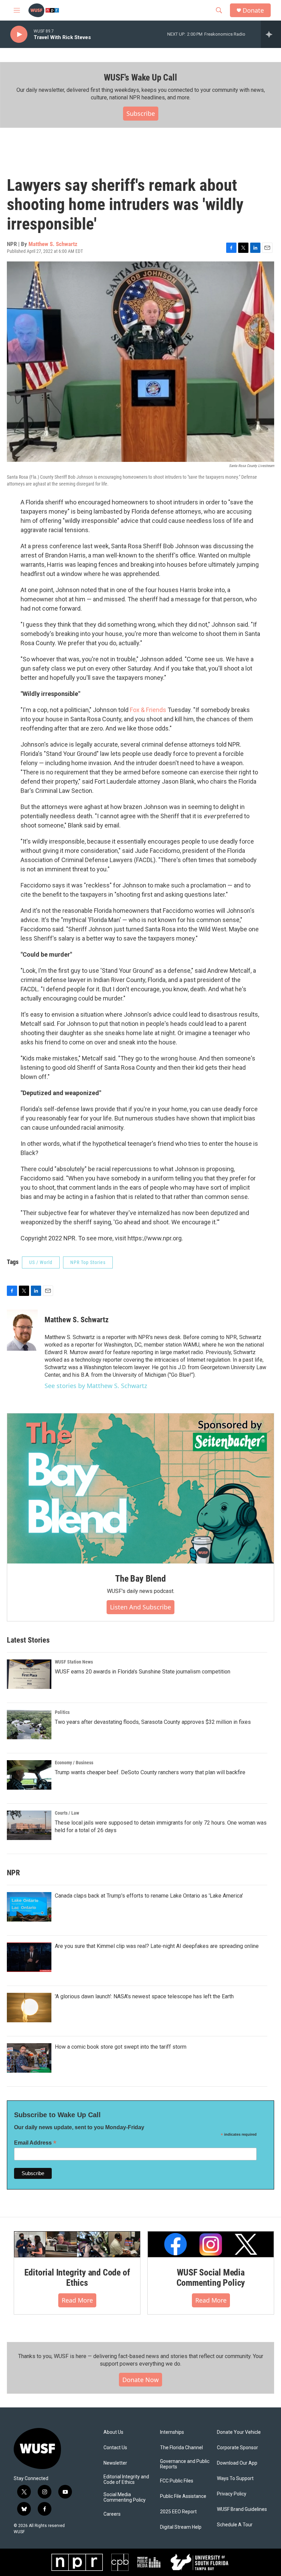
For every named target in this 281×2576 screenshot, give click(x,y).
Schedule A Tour (235, 2525)
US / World (41, 1262)
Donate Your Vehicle (239, 2432)
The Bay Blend (140, 1579)
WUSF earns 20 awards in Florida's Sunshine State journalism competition (143, 1672)
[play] (19, 34)
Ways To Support (235, 2479)
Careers (112, 2514)
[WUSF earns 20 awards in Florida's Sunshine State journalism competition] (29, 1674)
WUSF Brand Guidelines (242, 2509)
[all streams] (271, 34)
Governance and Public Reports (185, 2464)
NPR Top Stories (88, 1262)
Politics (62, 1712)
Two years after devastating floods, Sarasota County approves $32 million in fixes (153, 1722)
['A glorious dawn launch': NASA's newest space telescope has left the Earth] (29, 2008)
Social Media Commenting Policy (125, 2497)
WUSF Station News (74, 1662)
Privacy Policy (232, 2494)
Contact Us (115, 2448)
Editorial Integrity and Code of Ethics (77, 2278)
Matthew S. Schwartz (53, 244)
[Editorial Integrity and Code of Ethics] (77, 2244)
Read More (77, 2300)
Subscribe (141, 113)
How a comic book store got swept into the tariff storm (121, 2047)
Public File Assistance (183, 2496)
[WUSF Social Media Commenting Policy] (211, 2244)
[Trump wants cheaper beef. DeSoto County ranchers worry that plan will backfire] (29, 1775)
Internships (172, 2432)
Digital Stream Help (181, 2527)
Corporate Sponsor (237, 2448)
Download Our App (237, 2463)
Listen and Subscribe (140, 1607)
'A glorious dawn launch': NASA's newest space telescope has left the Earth (144, 1996)
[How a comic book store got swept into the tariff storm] (29, 2058)
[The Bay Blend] (140, 1488)
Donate (253, 10)
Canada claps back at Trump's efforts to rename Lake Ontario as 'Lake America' (149, 1896)
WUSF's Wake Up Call (140, 77)
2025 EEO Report (178, 2512)
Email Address (35, 2143)
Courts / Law (67, 1813)
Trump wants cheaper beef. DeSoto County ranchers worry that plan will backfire (150, 1772)
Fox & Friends (148, 710)
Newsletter (115, 2463)
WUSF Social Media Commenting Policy (211, 2278)
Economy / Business (74, 1763)
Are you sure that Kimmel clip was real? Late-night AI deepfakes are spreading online (157, 1946)
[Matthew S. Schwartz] (22, 1330)
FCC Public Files (177, 2481)
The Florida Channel (181, 2448)
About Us (113, 2432)
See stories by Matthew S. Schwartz (96, 1386)
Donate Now (140, 2380)
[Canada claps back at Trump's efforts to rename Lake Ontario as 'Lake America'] (29, 1907)
